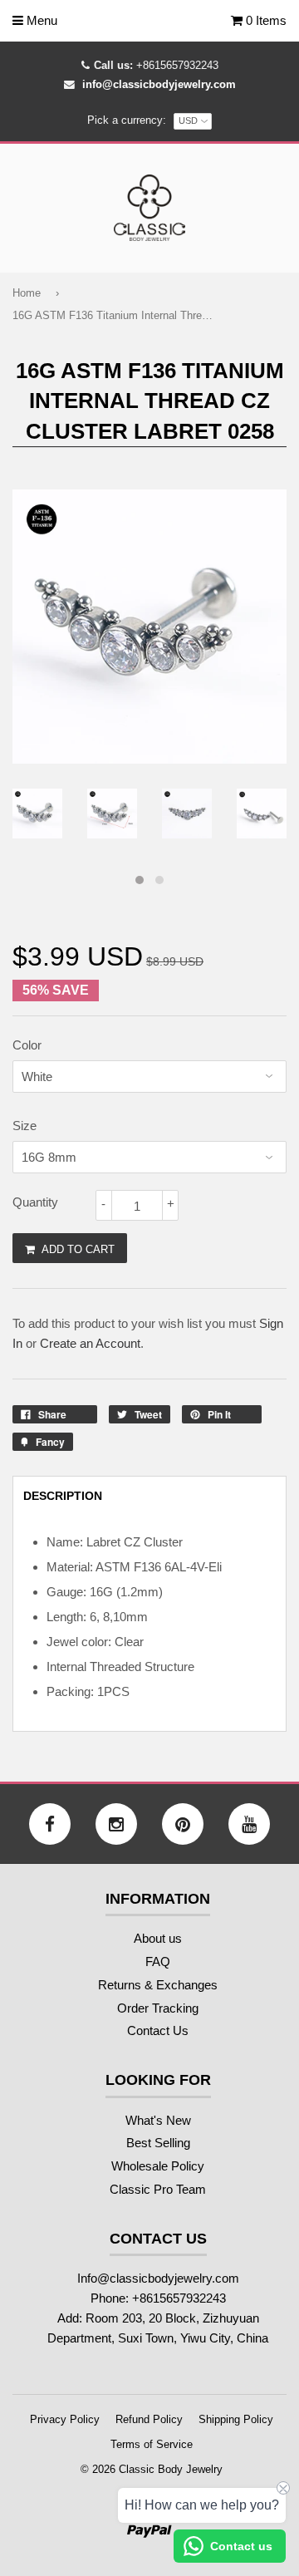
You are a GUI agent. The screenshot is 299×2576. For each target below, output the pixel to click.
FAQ (158, 1961)
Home (27, 293)
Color (27, 1045)
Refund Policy (149, 2419)
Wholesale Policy (158, 2166)
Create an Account (90, 1343)
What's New (158, 2120)
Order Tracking (158, 2008)
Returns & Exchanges (158, 1985)
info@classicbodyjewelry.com (159, 84)
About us (158, 1938)
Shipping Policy (236, 2419)
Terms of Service (152, 2444)
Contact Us (158, 2030)
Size (25, 1126)
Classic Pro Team (158, 2189)
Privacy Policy (65, 2419)
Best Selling (158, 2143)
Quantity (35, 1202)
